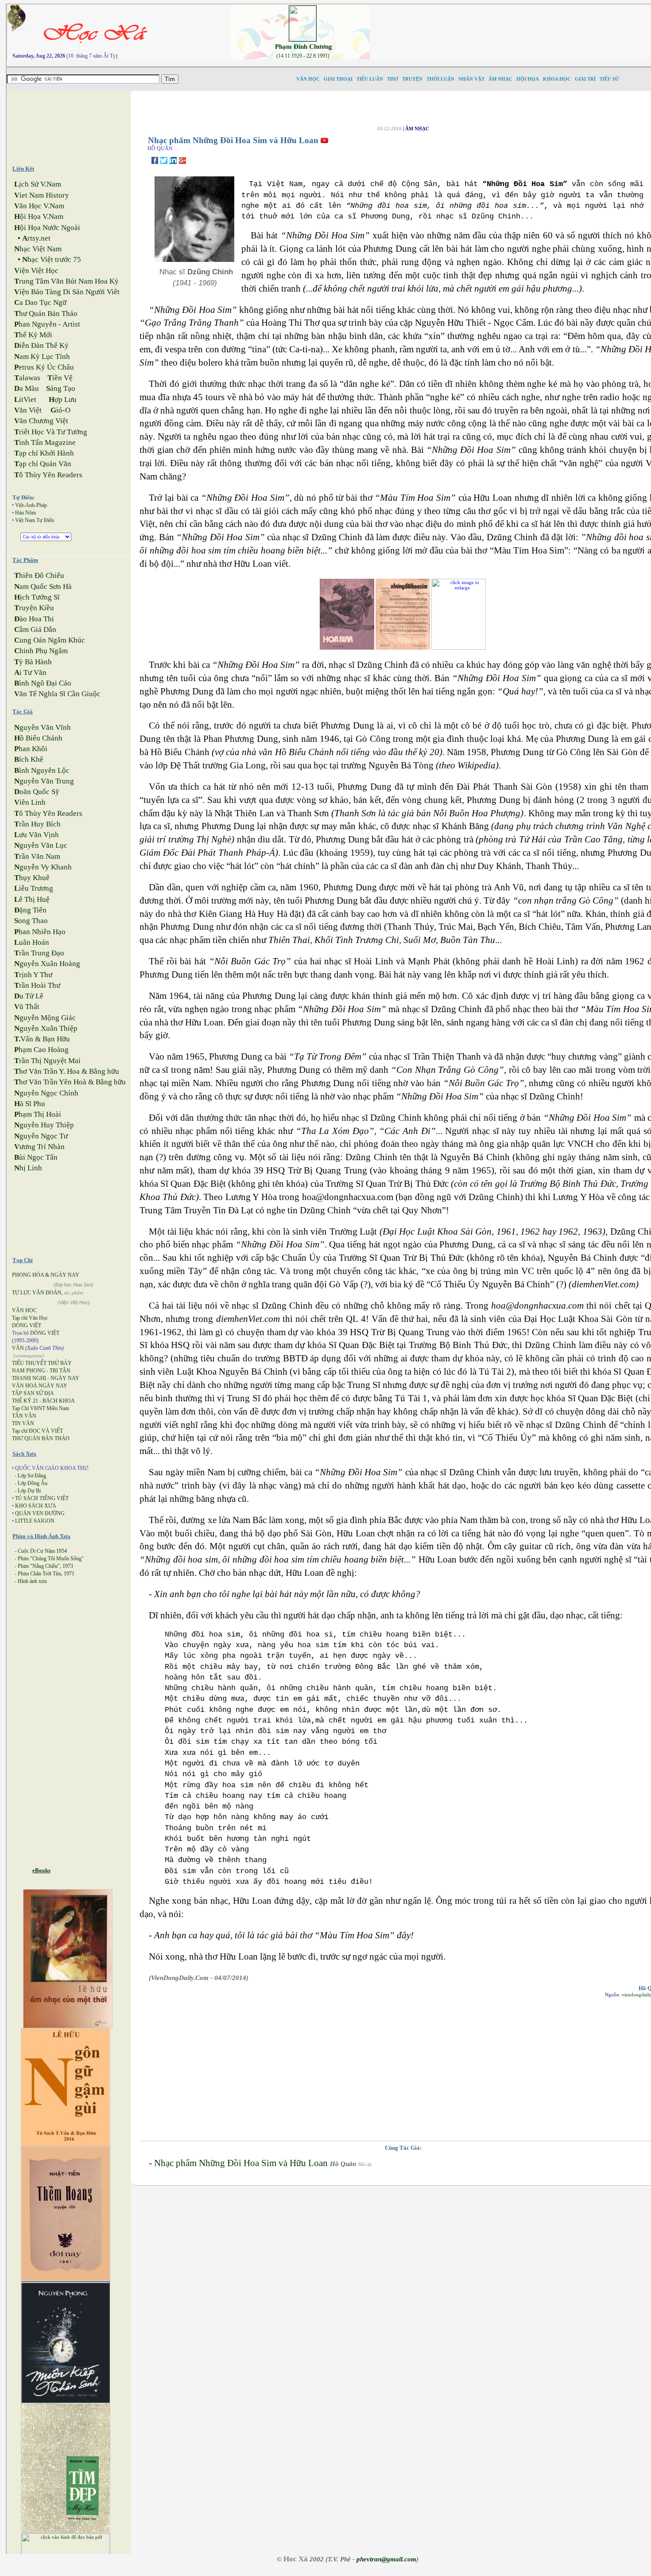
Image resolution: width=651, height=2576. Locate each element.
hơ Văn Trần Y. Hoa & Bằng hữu (67, 1071)
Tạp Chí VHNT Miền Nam (41, 1408)
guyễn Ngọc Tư (41, 1136)
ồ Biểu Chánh (38, 738)
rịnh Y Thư (33, 975)
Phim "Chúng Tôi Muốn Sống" (51, 1559)
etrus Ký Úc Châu (44, 367)
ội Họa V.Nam (39, 216)
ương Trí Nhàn (39, 1147)
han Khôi (31, 749)
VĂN (18, 1348)
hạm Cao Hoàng (41, 1050)
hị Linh (28, 1168)
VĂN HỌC (24, 1310)
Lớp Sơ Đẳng (32, 1476)
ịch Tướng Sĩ (37, 597)
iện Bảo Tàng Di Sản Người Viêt (67, 292)
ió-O (60, 410)
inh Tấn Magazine (45, 442)
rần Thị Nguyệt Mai (47, 1061)
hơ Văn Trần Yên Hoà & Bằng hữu (70, 1082)
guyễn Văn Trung (44, 781)
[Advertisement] (76, 124)
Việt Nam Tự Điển (35, 520)
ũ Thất (27, 1007)
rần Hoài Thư (37, 985)
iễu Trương (34, 888)
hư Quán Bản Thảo (46, 314)
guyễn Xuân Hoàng (47, 964)
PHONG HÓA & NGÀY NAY (46, 1275)
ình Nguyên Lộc (42, 770)
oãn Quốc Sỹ (37, 792)
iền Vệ (60, 378)
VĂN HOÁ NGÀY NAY (40, 1386)
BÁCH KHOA (59, 1401)
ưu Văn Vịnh (37, 835)
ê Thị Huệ (32, 899)
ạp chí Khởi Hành (44, 453)
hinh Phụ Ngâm (41, 651)
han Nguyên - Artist (47, 324)
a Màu (27, 388)
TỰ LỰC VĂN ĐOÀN (37, 1293)
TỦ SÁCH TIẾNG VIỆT (42, 1498)
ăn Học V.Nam (39, 206)
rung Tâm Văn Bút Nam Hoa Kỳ (66, 281)
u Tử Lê (29, 996)
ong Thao (31, 921)
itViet (25, 399)
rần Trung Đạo (39, 953)
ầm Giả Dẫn (35, 629)
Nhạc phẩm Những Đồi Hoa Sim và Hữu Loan (241, 2163)
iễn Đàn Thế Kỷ (41, 345)
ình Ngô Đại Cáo (43, 683)
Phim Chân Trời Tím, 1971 (46, 1574)
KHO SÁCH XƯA (36, 1506)
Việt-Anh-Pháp (31, 505)
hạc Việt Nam (38, 249)
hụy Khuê (32, 878)
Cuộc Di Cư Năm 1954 (42, 1551)
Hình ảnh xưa (32, 1581)
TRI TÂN (60, 1371)
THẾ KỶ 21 (25, 1401)
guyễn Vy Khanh (43, 867)
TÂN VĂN (24, 1416)
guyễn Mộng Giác (45, 1018)
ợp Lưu (63, 399)
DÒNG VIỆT (27, 1325)
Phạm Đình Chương (304, 47)
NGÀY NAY (65, 1378)
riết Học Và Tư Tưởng (51, 432)
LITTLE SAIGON (35, 1521)
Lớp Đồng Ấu (33, 1483)
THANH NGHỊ (29, 1378)
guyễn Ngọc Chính (46, 1093)
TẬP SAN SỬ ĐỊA (33, 1393)
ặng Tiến (30, 910)
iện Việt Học (36, 271)
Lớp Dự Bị (29, 1491)
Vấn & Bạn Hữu (42, 1039)
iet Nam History (42, 195)
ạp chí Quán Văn (43, 464)
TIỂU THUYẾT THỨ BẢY (42, 1363)
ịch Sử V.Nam (38, 184)
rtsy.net (36, 238)
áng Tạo (61, 388)
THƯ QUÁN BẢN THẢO (41, 1438)
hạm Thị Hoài (38, 1114)
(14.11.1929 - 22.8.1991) (303, 56)
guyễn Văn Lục (41, 845)
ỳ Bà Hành (33, 662)
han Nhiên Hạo (40, 932)
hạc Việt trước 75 (52, 259)
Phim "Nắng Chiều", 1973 (45, 1566)
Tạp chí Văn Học (30, 1318)
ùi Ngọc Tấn (36, 1157)
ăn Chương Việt (41, 421)
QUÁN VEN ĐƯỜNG (40, 1513)
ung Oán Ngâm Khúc (50, 640)
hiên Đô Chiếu (39, 575)
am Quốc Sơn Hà (43, 587)
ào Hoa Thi (34, 619)
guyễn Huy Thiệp (44, 1125)
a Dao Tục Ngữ (40, 302)
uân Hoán (32, 942)
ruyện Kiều (34, 608)
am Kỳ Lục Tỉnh (42, 357)
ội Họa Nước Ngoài (47, 228)
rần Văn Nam (37, 856)
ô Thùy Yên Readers (48, 475)
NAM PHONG (29, 1371)
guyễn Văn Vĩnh (43, 727)
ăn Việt (28, 410)
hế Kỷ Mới (33, 335)
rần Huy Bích (37, 824)
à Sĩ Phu (30, 1104)
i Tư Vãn (30, 672)
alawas (27, 378)
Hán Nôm (25, 513)
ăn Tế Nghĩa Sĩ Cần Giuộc (57, 694)
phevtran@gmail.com (386, 2559)
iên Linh (30, 802)
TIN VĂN (23, 1423)
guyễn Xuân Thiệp (46, 1028)
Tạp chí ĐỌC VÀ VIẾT (37, 1431)
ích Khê (29, 759)
